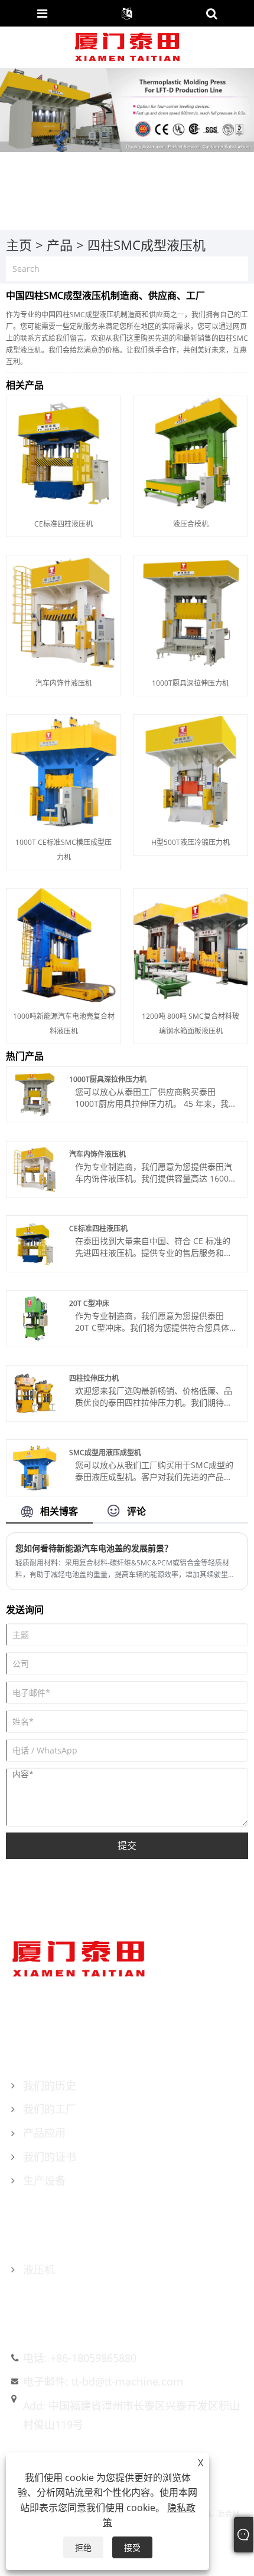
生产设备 (44, 2180)
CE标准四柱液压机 (63, 524)
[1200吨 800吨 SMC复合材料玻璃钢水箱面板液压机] (190, 944)
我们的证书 (50, 2157)
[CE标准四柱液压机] (63, 452)
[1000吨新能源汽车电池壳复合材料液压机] (63, 944)
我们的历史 (50, 2085)
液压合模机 (191, 524)
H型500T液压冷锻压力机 (190, 842)
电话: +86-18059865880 (80, 2358)
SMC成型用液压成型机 (105, 1453)
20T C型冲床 (89, 1303)
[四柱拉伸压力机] (34, 1392)
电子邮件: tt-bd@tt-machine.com (103, 2381)
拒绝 (83, 2547)
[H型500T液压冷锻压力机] (190, 770)
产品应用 (44, 2133)
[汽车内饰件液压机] (63, 611)
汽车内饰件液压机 (64, 683)
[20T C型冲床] (34, 1317)
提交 (127, 1845)
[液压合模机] (190, 452)
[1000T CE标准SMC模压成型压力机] (63, 770)
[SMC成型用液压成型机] (34, 1467)
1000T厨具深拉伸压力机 (190, 683)
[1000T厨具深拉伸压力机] (190, 611)
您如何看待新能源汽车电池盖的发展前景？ (94, 1548)
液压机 (39, 2269)
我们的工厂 (50, 2109)
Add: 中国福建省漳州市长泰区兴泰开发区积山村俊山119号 (131, 2415)
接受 (132, 2547)
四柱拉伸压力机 (94, 1378)
